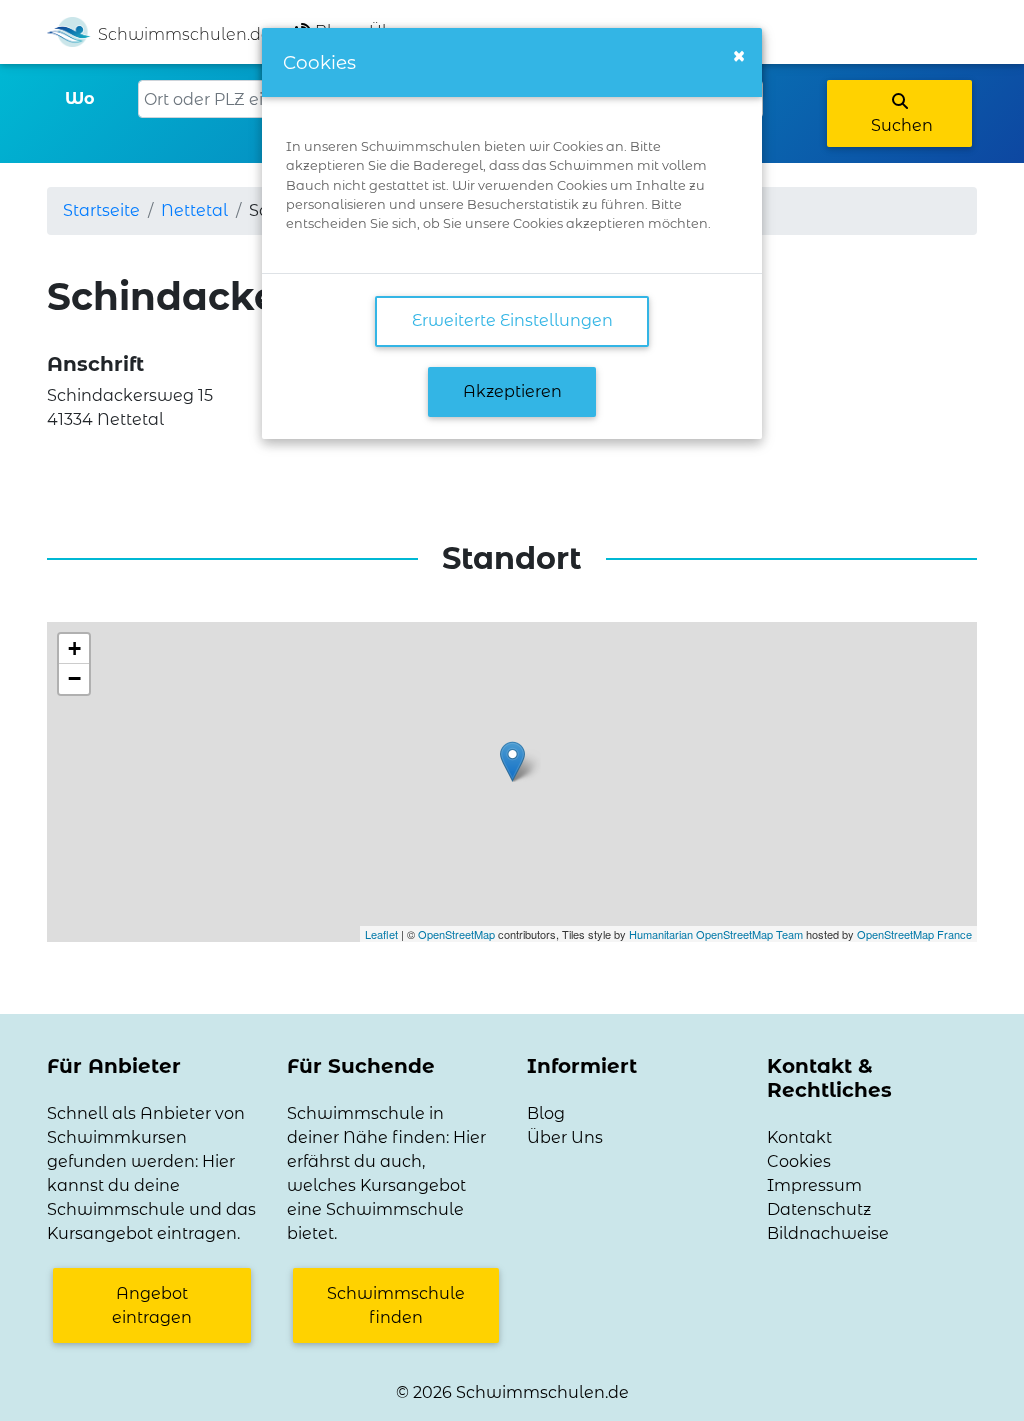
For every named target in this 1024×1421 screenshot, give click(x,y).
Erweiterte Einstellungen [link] (512, 320)
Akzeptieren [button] (512, 391)
